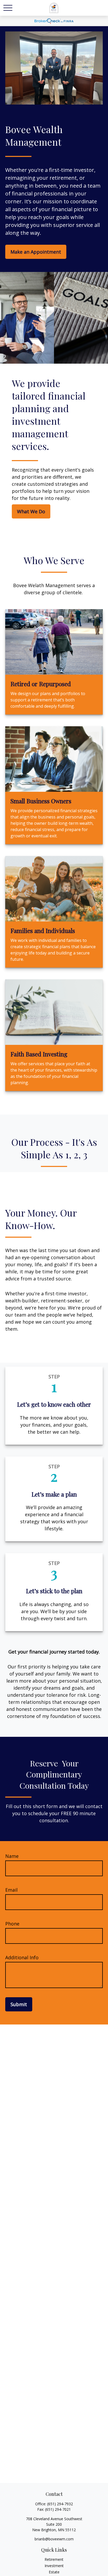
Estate (54, 2572)
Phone (12, 1924)
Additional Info (22, 1957)
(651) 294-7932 (60, 2504)
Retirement (54, 2559)
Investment (54, 2566)
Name (12, 1856)
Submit (19, 2004)
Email (11, 1890)
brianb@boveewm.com (54, 2539)
